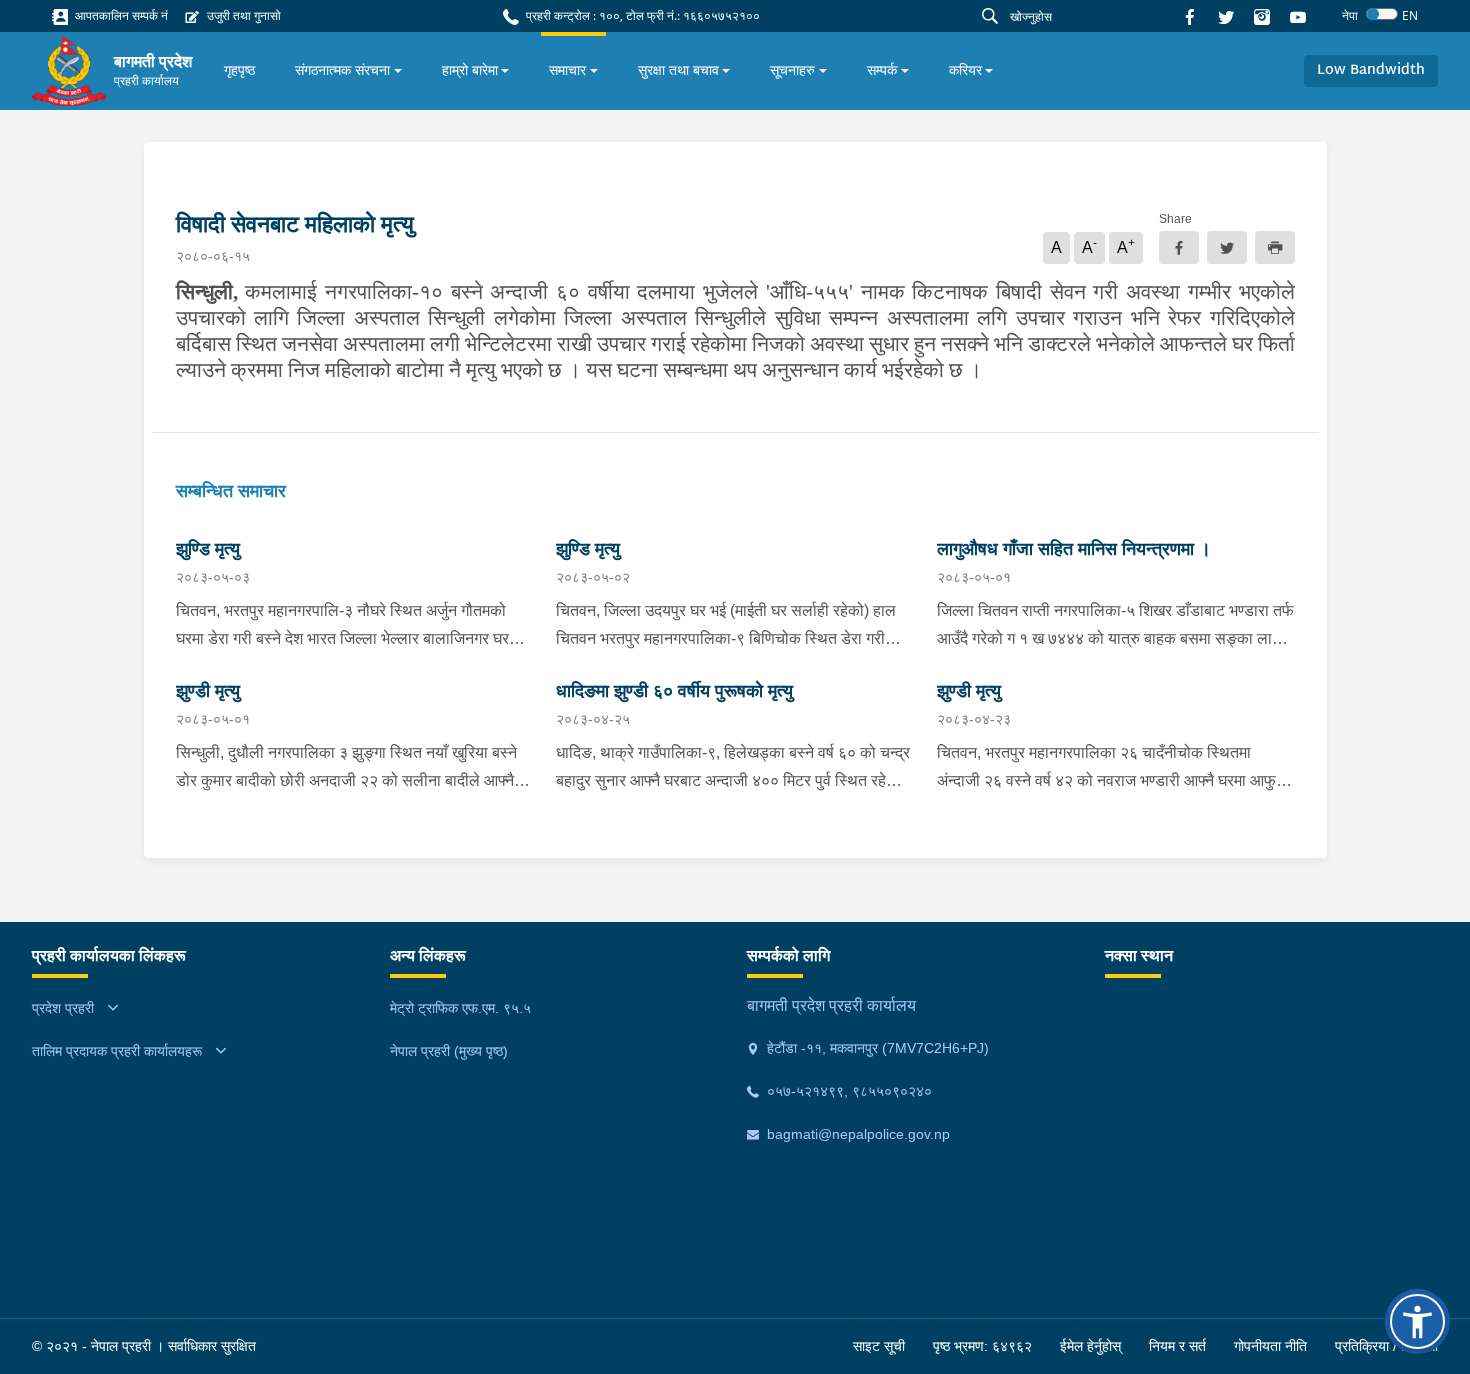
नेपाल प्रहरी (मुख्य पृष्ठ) (449, 1051)
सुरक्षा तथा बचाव (678, 70)
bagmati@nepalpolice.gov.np (856, 1134)
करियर (965, 70)
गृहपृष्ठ (239, 70)
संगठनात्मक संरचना (342, 70)
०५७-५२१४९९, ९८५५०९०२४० (847, 1091)
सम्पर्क (882, 70)
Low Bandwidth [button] (1371, 70)
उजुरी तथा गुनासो (242, 15)
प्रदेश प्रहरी (63, 1008)
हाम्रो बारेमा (470, 70)
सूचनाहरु (792, 70)
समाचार (567, 70)
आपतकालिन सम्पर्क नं (120, 15)
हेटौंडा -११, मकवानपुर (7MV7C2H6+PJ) (876, 1048)
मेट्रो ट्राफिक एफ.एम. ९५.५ (460, 1008)
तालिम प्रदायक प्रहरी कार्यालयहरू (117, 1051)
